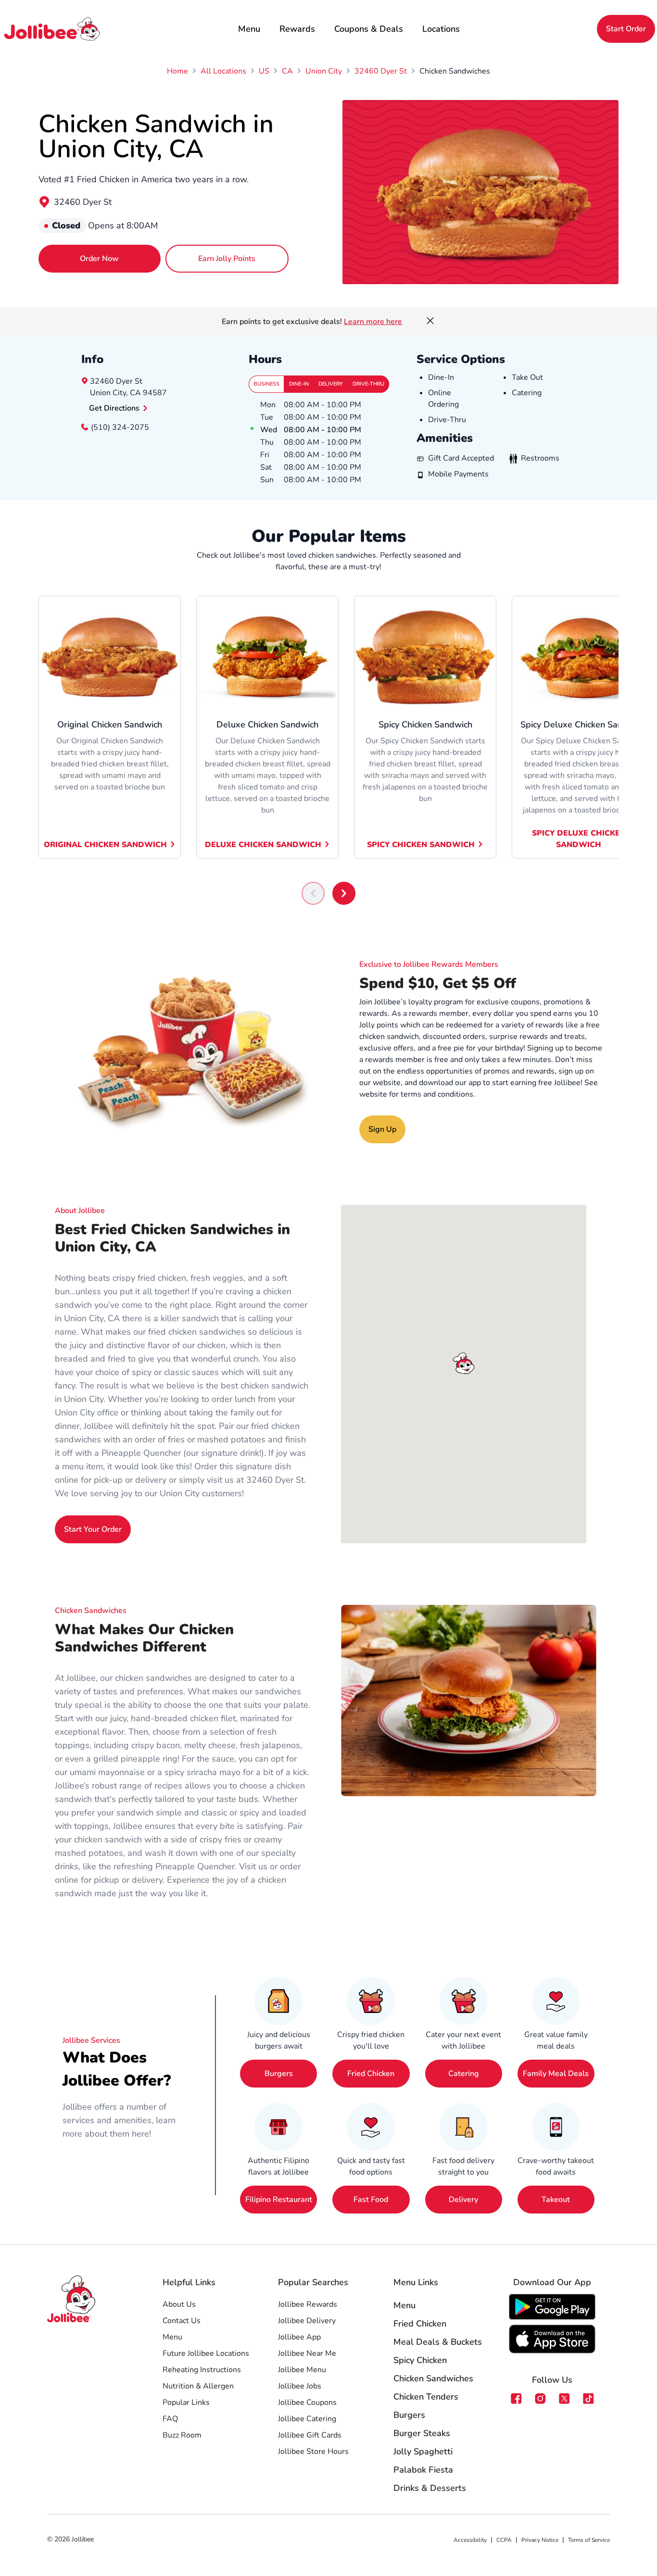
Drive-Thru (368, 384)
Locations (441, 29)
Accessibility (470, 2540)
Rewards (297, 29)
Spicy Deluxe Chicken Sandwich (579, 839)
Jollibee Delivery (307, 2321)
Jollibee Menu (302, 2370)
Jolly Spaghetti (423, 2451)
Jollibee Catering (307, 2419)
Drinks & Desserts (430, 2488)
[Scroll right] (344, 893)
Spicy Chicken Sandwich (421, 845)
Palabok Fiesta (423, 2470)
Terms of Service (589, 2540)
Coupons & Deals (369, 29)
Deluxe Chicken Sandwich (263, 845)
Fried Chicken (371, 2074)
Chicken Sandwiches (433, 2378)
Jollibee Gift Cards (310, 2435)
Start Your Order (93, 1529)
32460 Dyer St (83, 202)
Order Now (99, 259)
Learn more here (373, 322)
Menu (249, 29)
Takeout (556, 2200)
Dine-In (299, 384)
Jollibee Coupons (307, 2402)
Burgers (279, 2074)
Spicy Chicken (420, 2360)
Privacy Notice (540, 2540)
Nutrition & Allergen (198, 2386)
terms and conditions (437, 1094)
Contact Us (182, 2321)
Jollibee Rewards (308, 2304)
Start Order (626, 29)
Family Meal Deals (556, 2074)
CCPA (504, 2540)
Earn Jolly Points (227, 259)
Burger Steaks (422, 2433)
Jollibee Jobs (300, 2386)
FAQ (170, 2419)
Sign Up (382, 1129)
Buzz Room (182, 2435)
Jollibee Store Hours (313, 2451)
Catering (464, 2074)
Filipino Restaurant (279, 2200)
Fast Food (371, 2200)
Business (266, 384)
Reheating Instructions (202, 2370)
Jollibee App (299, 2337)
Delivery (331, 384)
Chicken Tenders (426, 2397)
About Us (179, 2304)
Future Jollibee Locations (206, 2353)
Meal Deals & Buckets (438, 2342)
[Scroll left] (313, 893)
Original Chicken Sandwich (105, 845)
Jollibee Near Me (307, 2353)
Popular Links (186, 2402)
